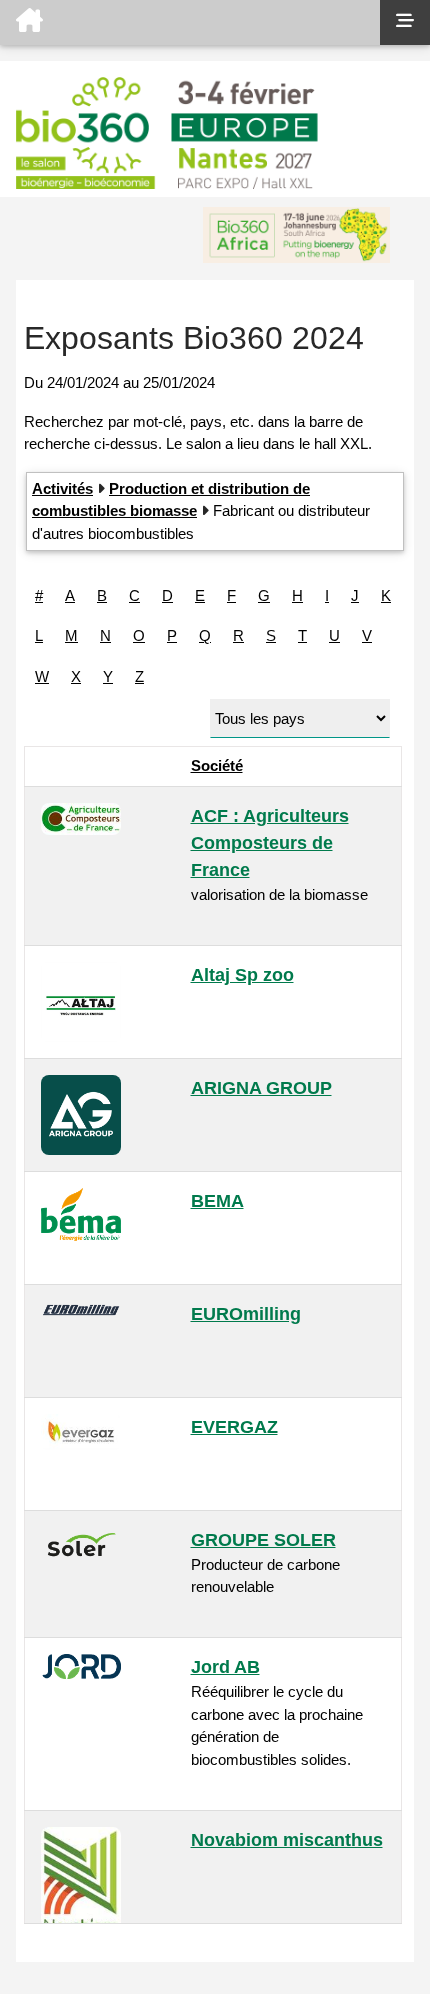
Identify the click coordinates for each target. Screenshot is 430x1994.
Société (217, 765)
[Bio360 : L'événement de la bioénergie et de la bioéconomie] (190, 22)
